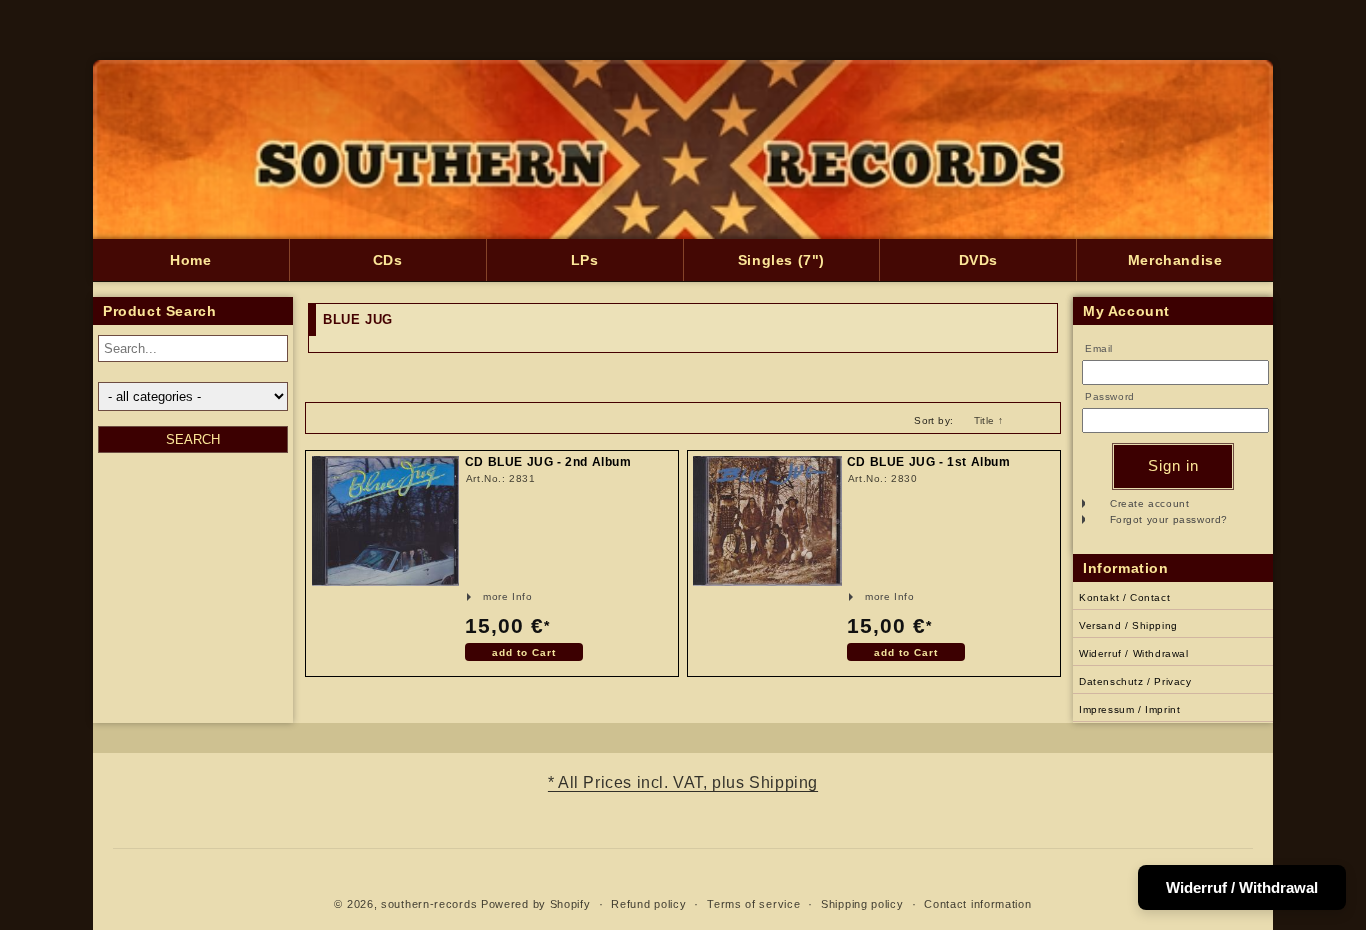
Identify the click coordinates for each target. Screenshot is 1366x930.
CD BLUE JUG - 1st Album (929, 462)
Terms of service (753, 904)
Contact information (977, 904)
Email (1099, 348)
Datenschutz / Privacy (1135, 681)
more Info (482, 597)
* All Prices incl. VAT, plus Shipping (683, 782)
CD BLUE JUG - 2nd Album (548, 462)
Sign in (1173, 465)
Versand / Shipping (1128, 625)
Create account (1149, 503)
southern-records (429, 904)
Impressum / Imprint (1129, 709)
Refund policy (648, 904)
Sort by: (933, 420)
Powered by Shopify (536, 904)
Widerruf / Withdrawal (1134, 653)
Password (1110, 396)
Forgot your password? (1169, 519)
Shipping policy (862, 904)
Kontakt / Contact (1124, 597)
